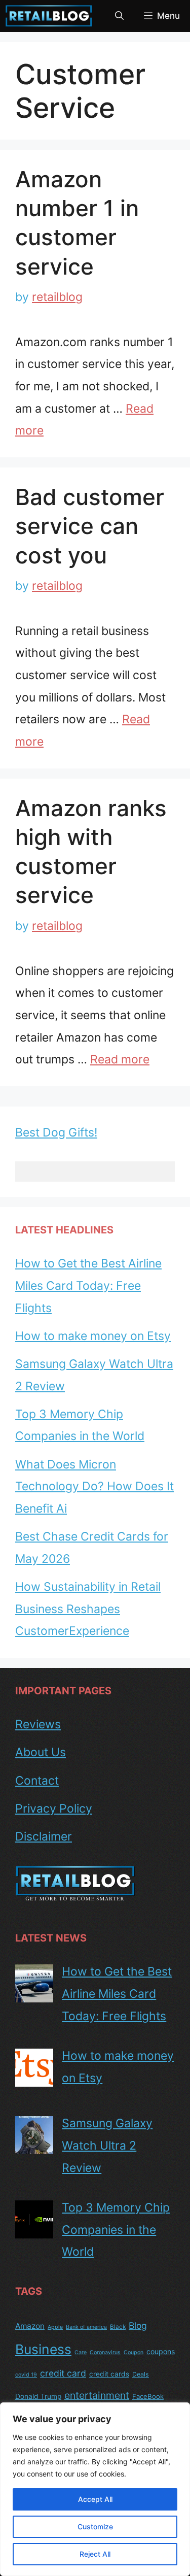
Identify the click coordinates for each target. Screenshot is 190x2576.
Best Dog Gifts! (56, 1132)
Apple (55, 2327)
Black (118, 2327)
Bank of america (86, 2327)
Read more (120, 1059)
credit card (63, 2373)
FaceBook (148, 2396)
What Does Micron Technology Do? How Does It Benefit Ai (94, 1486)
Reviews (38, 1724)
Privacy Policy (54, 1809)
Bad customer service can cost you (90, 526)
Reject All (95, 2554)
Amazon (30, 2326)
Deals (141, 2374)
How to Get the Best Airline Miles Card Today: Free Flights (88, 1285)
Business (43, 2349)
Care (81, 2352)
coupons (161, 2351)
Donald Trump (38, 2396)
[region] (95, 2489)
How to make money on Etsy (93, 1336)
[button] (119, 16)
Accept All (95, 2499)
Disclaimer (44, 1836)
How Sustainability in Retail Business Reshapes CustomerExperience (88, 1609)
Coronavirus (105, 2352)
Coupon (134, 2352)
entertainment (97, 2395)
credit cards (109, 2374)
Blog (138, 2326)
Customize (95, 2527)
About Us (41, 1752)
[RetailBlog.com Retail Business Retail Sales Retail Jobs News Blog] (49, 16)
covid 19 (26, 2375)
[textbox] (95, 1172)
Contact (37, 1781)
